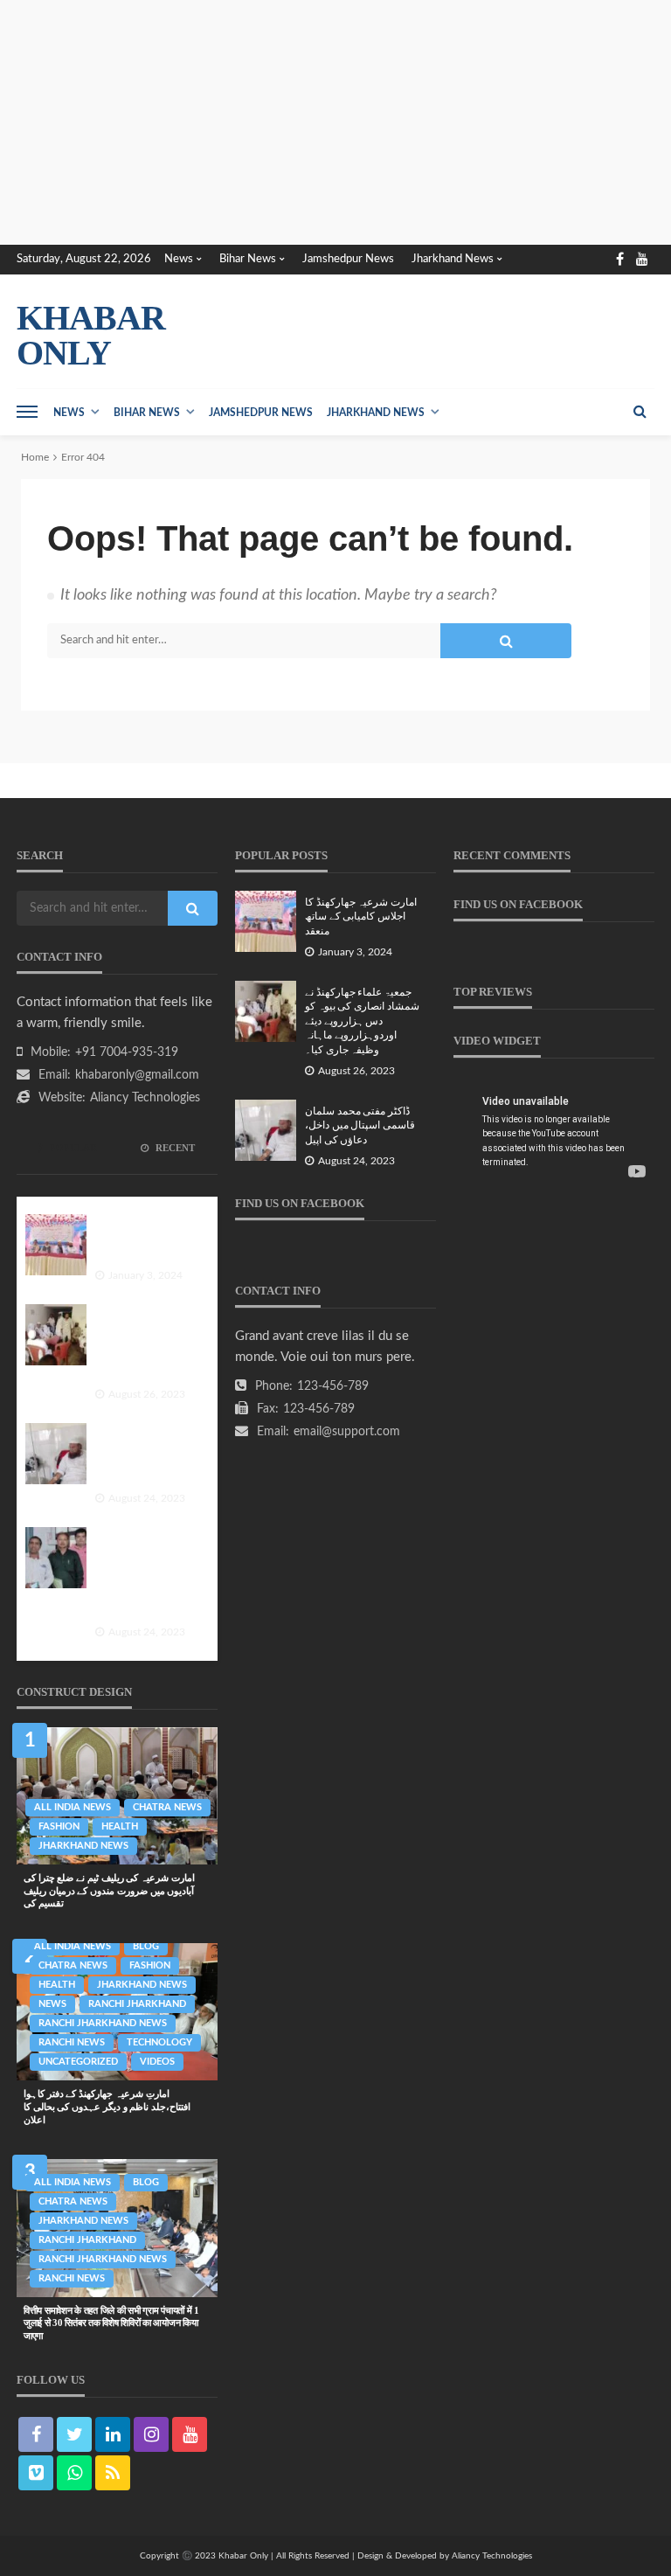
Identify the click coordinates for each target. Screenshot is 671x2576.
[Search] (640, 412)
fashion (59, 1826)
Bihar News (248, 259)
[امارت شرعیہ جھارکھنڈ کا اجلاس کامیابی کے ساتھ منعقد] (56, 1245)
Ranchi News (72, 2042)
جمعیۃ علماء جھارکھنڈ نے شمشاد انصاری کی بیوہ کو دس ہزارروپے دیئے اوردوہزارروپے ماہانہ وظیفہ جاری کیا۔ (147, 1345)
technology (159, 2042)
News (179, 259)
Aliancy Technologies (145, 1098)
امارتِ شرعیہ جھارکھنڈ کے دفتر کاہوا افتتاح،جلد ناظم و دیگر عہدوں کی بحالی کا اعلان (107, 2106)
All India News (73, 1807)
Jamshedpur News (348, 259)
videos (157, 2062)
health (120, 1826)
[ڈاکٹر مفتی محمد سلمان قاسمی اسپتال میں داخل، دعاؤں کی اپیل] (56, 1454)
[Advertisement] (335, 122)
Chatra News (167, 1807)
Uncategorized (78, 2062)
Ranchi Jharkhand (137, 2004)
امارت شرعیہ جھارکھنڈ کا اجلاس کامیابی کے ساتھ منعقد (145, 1240)
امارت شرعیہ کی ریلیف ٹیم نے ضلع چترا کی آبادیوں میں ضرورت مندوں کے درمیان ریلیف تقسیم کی (109, 1890)
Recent (174, 1148)
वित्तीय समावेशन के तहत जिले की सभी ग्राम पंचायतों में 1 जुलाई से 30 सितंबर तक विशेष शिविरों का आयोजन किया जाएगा (111, 2323)
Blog (146, 1946)
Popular (72, 1148)
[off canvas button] (27, 412)
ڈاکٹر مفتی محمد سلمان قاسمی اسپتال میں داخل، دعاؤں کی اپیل (143, 1456)
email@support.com (347, 1432)
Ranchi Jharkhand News (103, 2023)
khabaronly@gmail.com (137, 1075)
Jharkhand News (453, 259)
